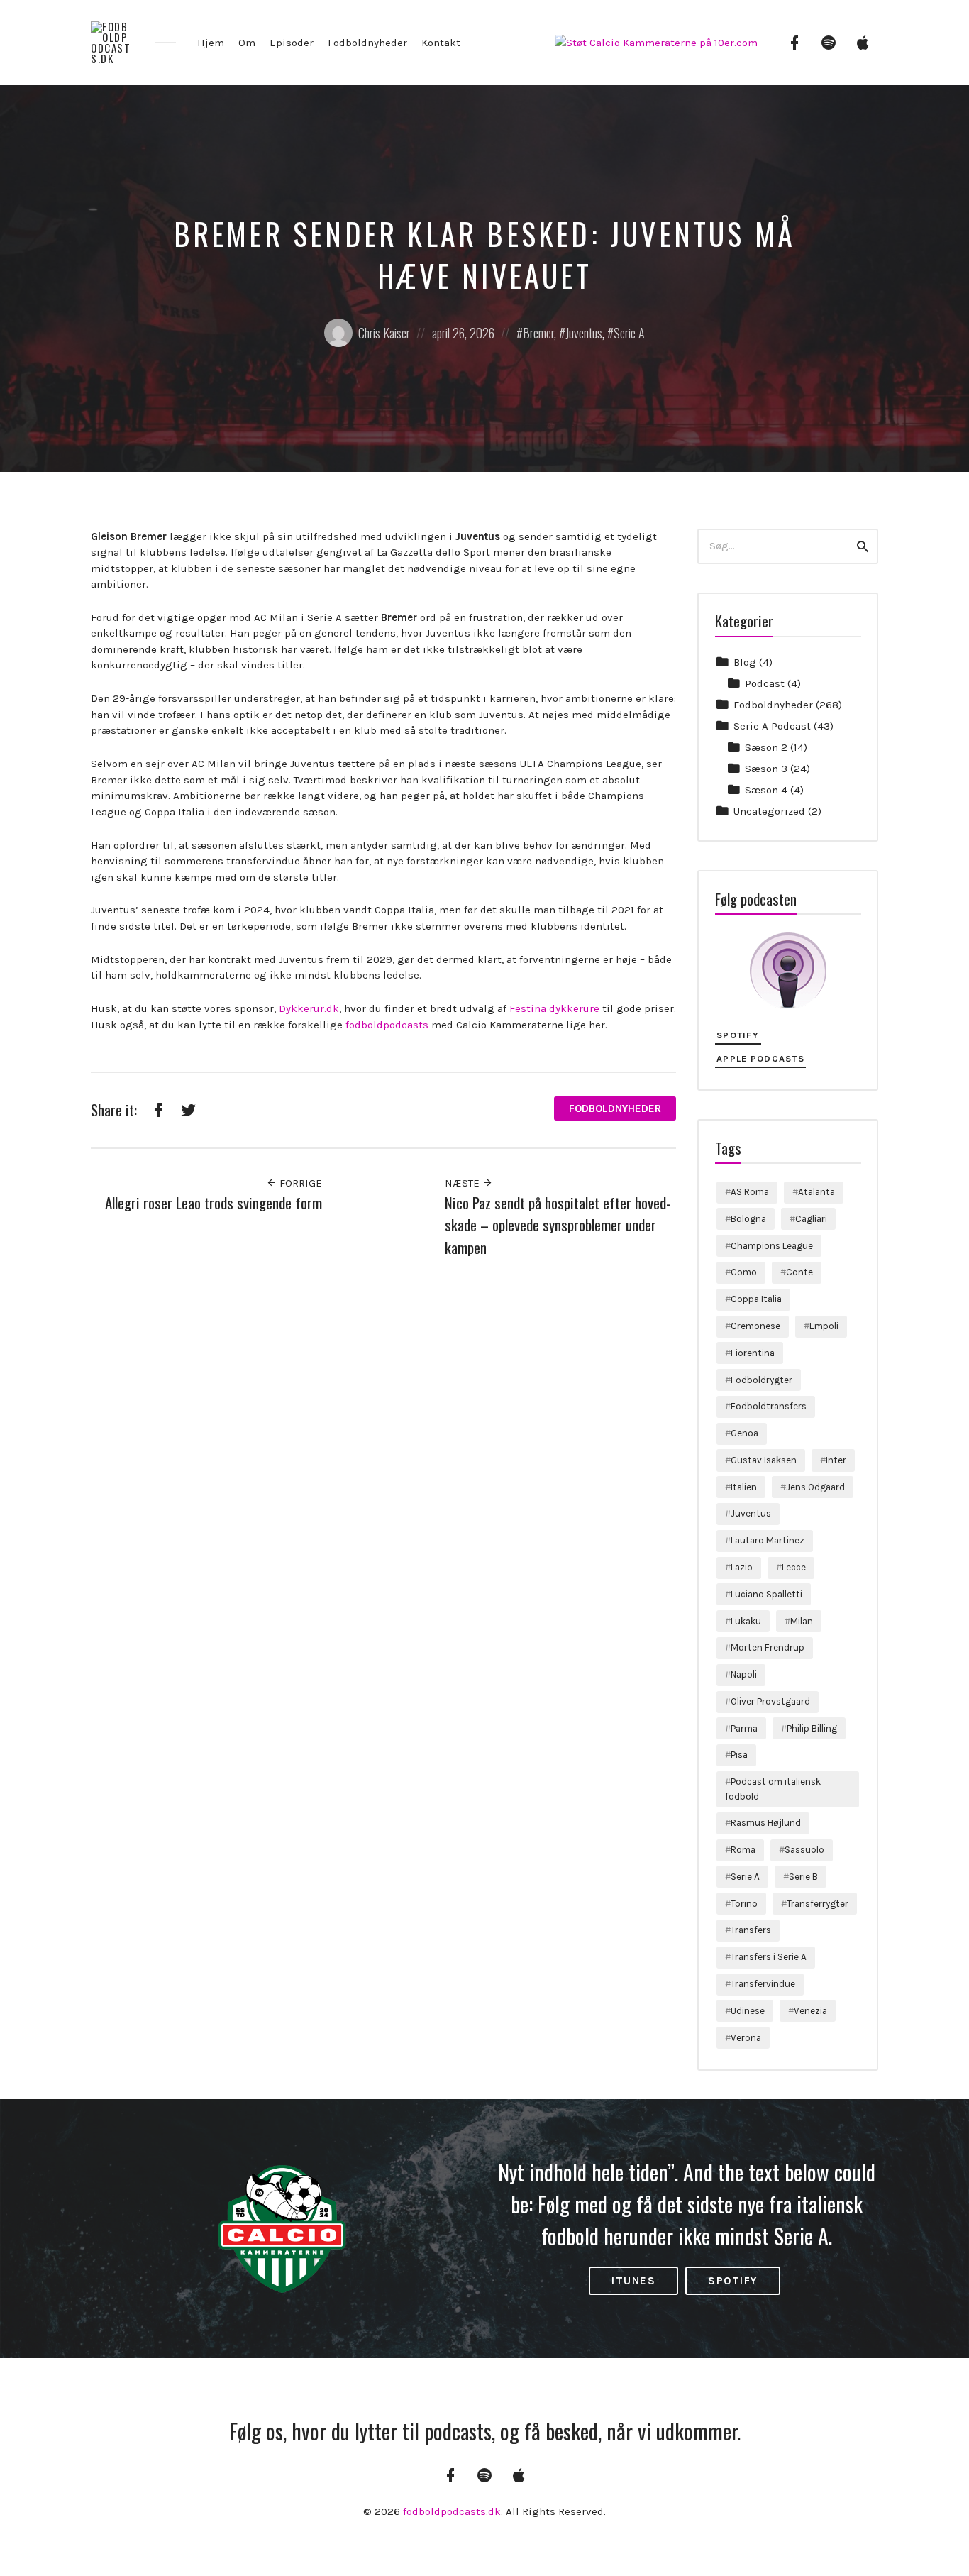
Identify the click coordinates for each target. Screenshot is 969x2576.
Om (247, 43)
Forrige (299, 1183)
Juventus (584, 333)
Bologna (748, 1219)
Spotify (738, 1035)
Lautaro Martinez (768, 1540)
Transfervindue (763, 1984)
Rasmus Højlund (766, 1823)
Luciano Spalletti (766, 1594)
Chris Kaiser (384, 333)
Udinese (748, 2011)
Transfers (751, 1930)
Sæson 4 (766, 790)
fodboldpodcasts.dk (452, 2511)
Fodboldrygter (762, 1380)
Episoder (292, 43)
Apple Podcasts (760, 1058)
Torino (744, 1904)
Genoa (744, 1433)
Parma (744, 1728)
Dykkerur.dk (309, 1008)
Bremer (538, 333)
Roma (743, 1850)
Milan (802, 1621)
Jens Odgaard (815, 1487)
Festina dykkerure (554, 1008)
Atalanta (816, 1192)
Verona (746, 2038)
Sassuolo (804, 1850)
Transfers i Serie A (769, 1957)
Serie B (803, 1877)
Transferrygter (818, 1904)
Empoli (824, 1326)
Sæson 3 (766, 769)
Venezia (810, 2011)
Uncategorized (769, 811)
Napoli (744, 1674)
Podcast (765, 683)
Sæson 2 (766, 747)
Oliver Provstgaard (770, 1701)
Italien (744, 1487)
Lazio (742, 1567)
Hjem (211, 43)
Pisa (739, 1755)
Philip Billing (812, 1728)
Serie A (629, 333)
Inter (836, 1460)
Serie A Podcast (772, 726)
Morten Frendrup (768, 1647)
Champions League (772, 1246)
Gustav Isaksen (764, 1460)
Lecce (794, 1567)
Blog (745, 662)
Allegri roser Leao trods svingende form (214, 1202)
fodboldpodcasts (387, 1025)
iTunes (633, 2281)
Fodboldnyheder (367, 43)
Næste (464, 1183)
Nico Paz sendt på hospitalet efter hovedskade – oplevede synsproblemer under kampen (558, 1225)
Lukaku (746, 1621)
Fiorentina (753, 1353)
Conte (799, 1272)
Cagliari (811, 1219)
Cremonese (755, 1326)
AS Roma (750, 1192)
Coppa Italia (756, 1299)
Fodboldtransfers (769, 1406)
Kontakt (441, 43)
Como (744, 1272)
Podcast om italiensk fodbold (773, 1789)
